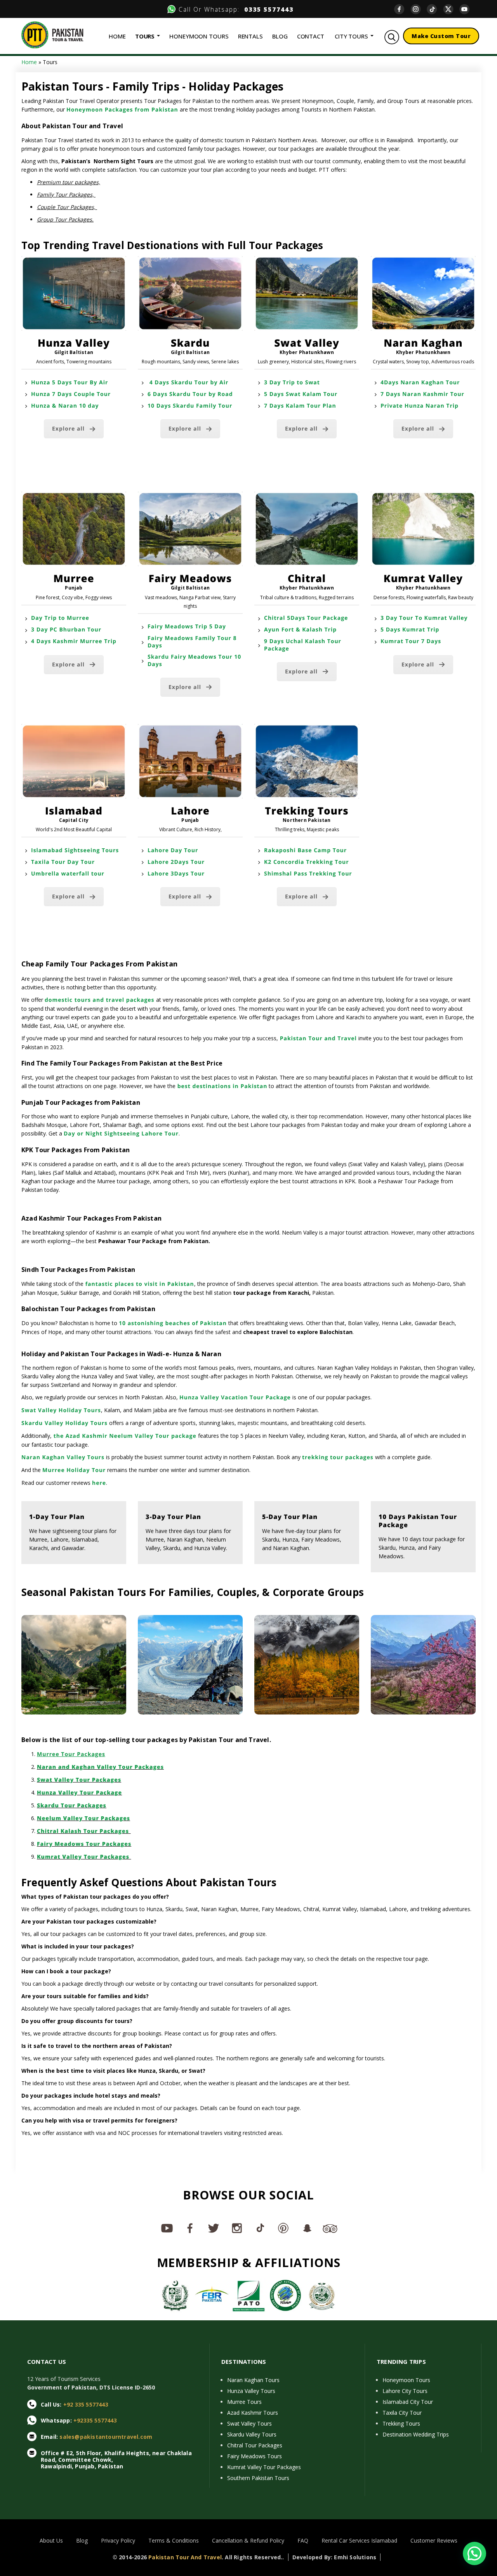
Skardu (190, 343)
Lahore (190, 811)
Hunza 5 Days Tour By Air (70, 383)
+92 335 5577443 (86, 2404)
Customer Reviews (434, 2540)
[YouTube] (467, 9)
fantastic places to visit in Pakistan (139, 1284)
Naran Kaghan (423, 343)
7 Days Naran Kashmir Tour (423, 394)
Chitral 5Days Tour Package (306, 618)
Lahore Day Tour (173, 850)
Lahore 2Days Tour (176, 862)
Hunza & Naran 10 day (65, 406)
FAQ (303, 2540)
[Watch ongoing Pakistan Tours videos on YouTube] (167, 2228)
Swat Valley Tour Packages (79, 1780)
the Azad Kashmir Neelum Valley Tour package (124, 1436)
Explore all (68, 429)
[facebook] (402, 9)
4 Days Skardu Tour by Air (188, 383)
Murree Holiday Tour (74, 1470)
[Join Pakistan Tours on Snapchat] (307, 2228)
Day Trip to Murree (60, 618)
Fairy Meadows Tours (255, 2456)
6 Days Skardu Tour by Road (190, 394)
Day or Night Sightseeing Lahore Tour (121, 1134)
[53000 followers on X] (214, 2228)
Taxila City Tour (402, 2413)
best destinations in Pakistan (221, 1086)
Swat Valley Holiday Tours (61, 1410)
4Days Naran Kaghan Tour (420, 383)
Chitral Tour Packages (255, 2445)
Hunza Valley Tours (251, 2391)
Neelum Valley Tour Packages (83, 1818)
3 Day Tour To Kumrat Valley (424, 618)
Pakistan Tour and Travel (317, 1039)
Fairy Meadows (190, 578)
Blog (82, 2540)
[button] (474, 2553)
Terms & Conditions (174, 2540)
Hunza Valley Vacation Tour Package (235, 1398)
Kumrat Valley (423, 578)
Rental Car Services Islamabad (359, 2540)
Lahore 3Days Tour (176, 874)
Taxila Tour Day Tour (63, 862)
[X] (451, 9)
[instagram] (419, 9)
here (99, 1483)
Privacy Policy (118, 2540)
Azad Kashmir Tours (253, 2413)
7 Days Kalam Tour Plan (300, 406)
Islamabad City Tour (408, 2402)
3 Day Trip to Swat (292, 383)
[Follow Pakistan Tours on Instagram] (237, 2228)
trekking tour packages (338, 1457)
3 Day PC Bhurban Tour (67, 630)
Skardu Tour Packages (72, 1806)
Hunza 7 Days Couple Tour (71, 394)
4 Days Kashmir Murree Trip (74, 641)
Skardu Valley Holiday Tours (64, 1423)
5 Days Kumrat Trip (410, 630)
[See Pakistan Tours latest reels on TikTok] (260, 2228)
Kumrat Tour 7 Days (411, 641)
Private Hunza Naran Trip (420, 406)
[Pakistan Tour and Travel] (52, 34)
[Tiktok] (435, 9)
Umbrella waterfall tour (68, 874)
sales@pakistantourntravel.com (106, 2437)
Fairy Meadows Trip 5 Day (187, 627)
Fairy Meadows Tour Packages (84, 1844)
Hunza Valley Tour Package (79, 1793)
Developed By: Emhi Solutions (335, 2557)
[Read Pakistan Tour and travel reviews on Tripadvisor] (330, 2228)
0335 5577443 (267, 9)
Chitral (307, 578)
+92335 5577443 (95, 2420)
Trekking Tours (307, 811)
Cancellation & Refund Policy (248, 2540)
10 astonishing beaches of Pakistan (173, 1323)
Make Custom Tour (441, 36)
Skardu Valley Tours (252, 2434)
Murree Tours (244, 2402)
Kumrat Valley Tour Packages (84, 1857)
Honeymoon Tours (406, 2380)
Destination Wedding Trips (416, 2434)
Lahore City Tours (405, 2391)
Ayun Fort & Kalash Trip (300, 630)
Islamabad (74, 811)
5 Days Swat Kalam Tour (301, 394)
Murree (74, 578)
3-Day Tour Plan (173, 1517)
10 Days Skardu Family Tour (190, 406)
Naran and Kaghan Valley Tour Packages (100, 1767)
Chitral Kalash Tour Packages (84, 1831)
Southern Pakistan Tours (258, 2478)
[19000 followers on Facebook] (190, 2228)
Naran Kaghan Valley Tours (63, 1457)
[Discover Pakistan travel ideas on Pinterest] (283, 2228)
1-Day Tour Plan (57, 1517)
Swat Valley (307, 343)
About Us (51, 2540)
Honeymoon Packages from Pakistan (122, 110)
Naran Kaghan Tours (253, 2380)
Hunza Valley (74, 343)
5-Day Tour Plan (290, 1517)
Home (29, 62)
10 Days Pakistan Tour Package (418, 1521)
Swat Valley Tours (249, 2423)
